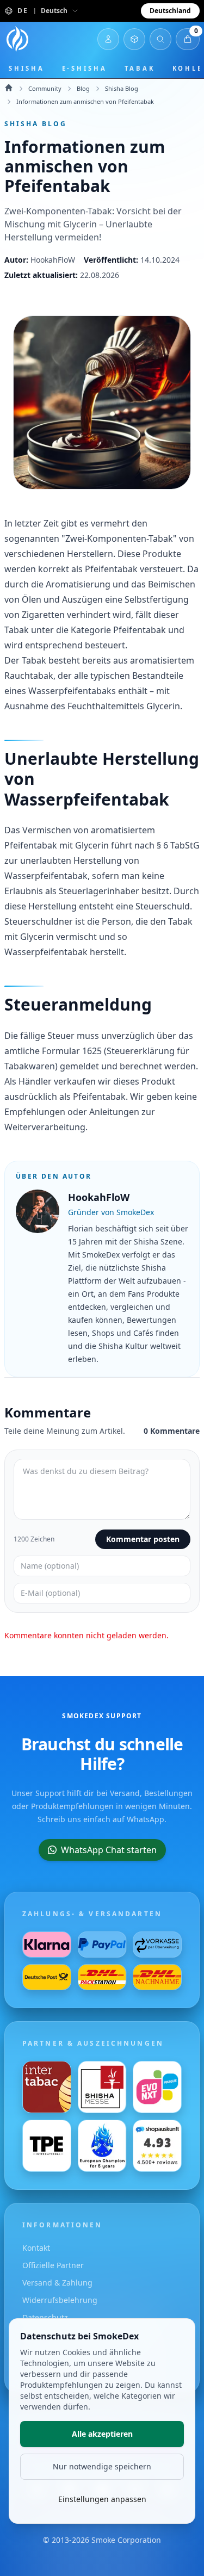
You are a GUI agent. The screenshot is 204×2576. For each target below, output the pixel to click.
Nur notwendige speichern (102, 2466)
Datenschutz (45, 2317)
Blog (83, 88)
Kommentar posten (143, 1539)
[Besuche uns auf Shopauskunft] (157, 2146)
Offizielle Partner (53, 2265)
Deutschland (170, 11)
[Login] (108, 39)
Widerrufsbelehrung (60, 2300)
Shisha (27, 68)
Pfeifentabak (111, 569)
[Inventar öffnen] (134, 39)
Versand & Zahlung (57, 2283)
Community (45, 88)
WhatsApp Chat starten (109, 1850)
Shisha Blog (122, 88)
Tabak (140, 68)
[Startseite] (17, 39)
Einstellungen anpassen (102, 2499)
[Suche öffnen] (160, 39)
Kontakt (36, 2248)
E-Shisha (85, 68)
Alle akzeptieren (102, 2434)
